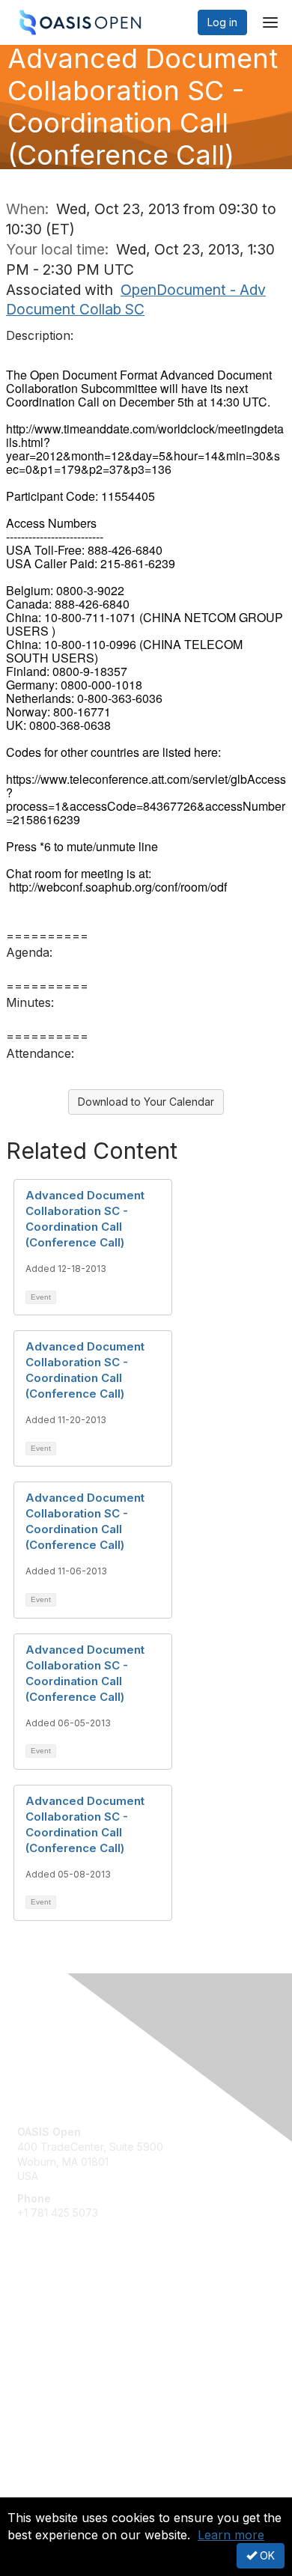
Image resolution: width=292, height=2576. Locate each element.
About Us (40, 2491)
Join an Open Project (70, 2334)
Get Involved (49, 2311)
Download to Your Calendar (146, 1102)
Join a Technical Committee (85, 2356)
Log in (222, 22)
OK (266, 2555)
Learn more (231, 2535)
